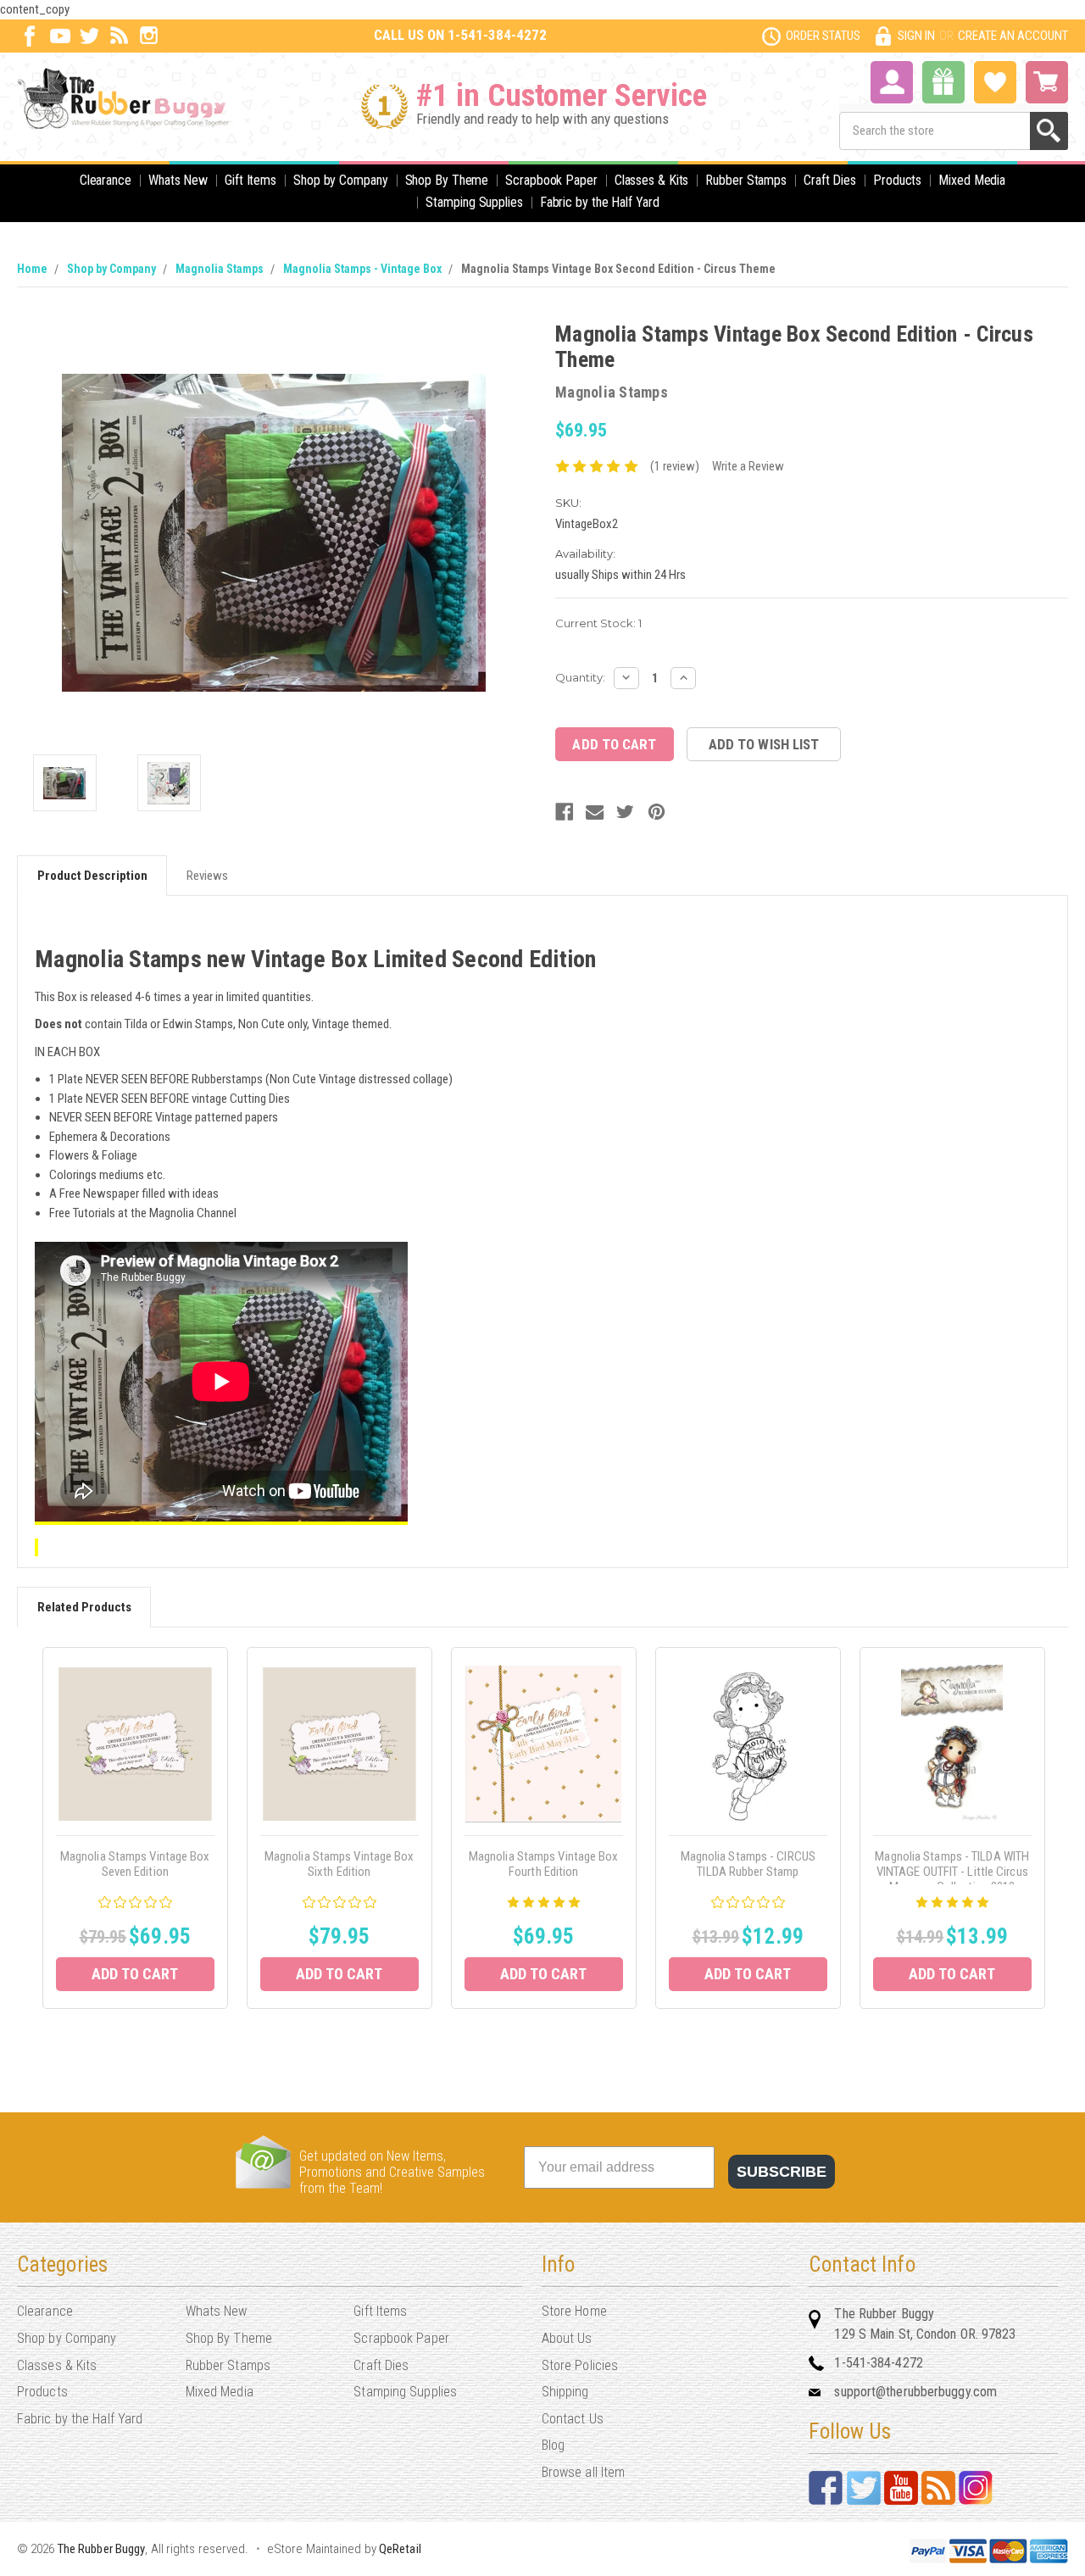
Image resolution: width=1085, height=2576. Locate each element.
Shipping (565, 2392)
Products (897, 180)
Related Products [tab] (84, 1607)
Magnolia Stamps (220, 269)
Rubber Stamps (746, 180)
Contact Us (573, 2419)
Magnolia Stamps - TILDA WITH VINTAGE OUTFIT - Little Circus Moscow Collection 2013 (952, 1872)
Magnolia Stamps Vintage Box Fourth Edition (544, 1864)
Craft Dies (830, 180)
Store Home (574, 2311)
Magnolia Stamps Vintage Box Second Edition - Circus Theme (618, 269)
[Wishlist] (995, 81)
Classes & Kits (652, 180)
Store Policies (580, 2365)
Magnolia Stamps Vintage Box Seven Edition (135, 1864)
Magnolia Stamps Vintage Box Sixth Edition (339, 1864)
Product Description (92, 876)
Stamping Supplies (474, 202)
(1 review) (675, 466)
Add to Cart (135, 1974)
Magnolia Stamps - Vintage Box (362, 269)
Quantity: (580, 677)
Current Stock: (598, 623)
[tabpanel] (135, 1828)
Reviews (207, 876)
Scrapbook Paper (551, 180)
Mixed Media (972, 180)
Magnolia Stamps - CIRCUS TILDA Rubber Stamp (748, 1864)
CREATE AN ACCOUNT (1013, 36)
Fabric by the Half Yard (600, 202)
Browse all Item (584, 2472)
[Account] (892, 81)
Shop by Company (341, 180)
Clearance (106, 180)
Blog (553, 2445)
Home (32, 269)
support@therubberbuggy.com (915, 2392)
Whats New (178, 180)
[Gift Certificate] (943, 82)
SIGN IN (916, 36)
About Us (567, 2338)
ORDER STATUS (823, 36)
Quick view (135, 1743)
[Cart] (1047, 82)
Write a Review (748, 466)
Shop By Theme (447, 180)
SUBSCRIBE (782, 2172)
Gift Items (250, 180)
